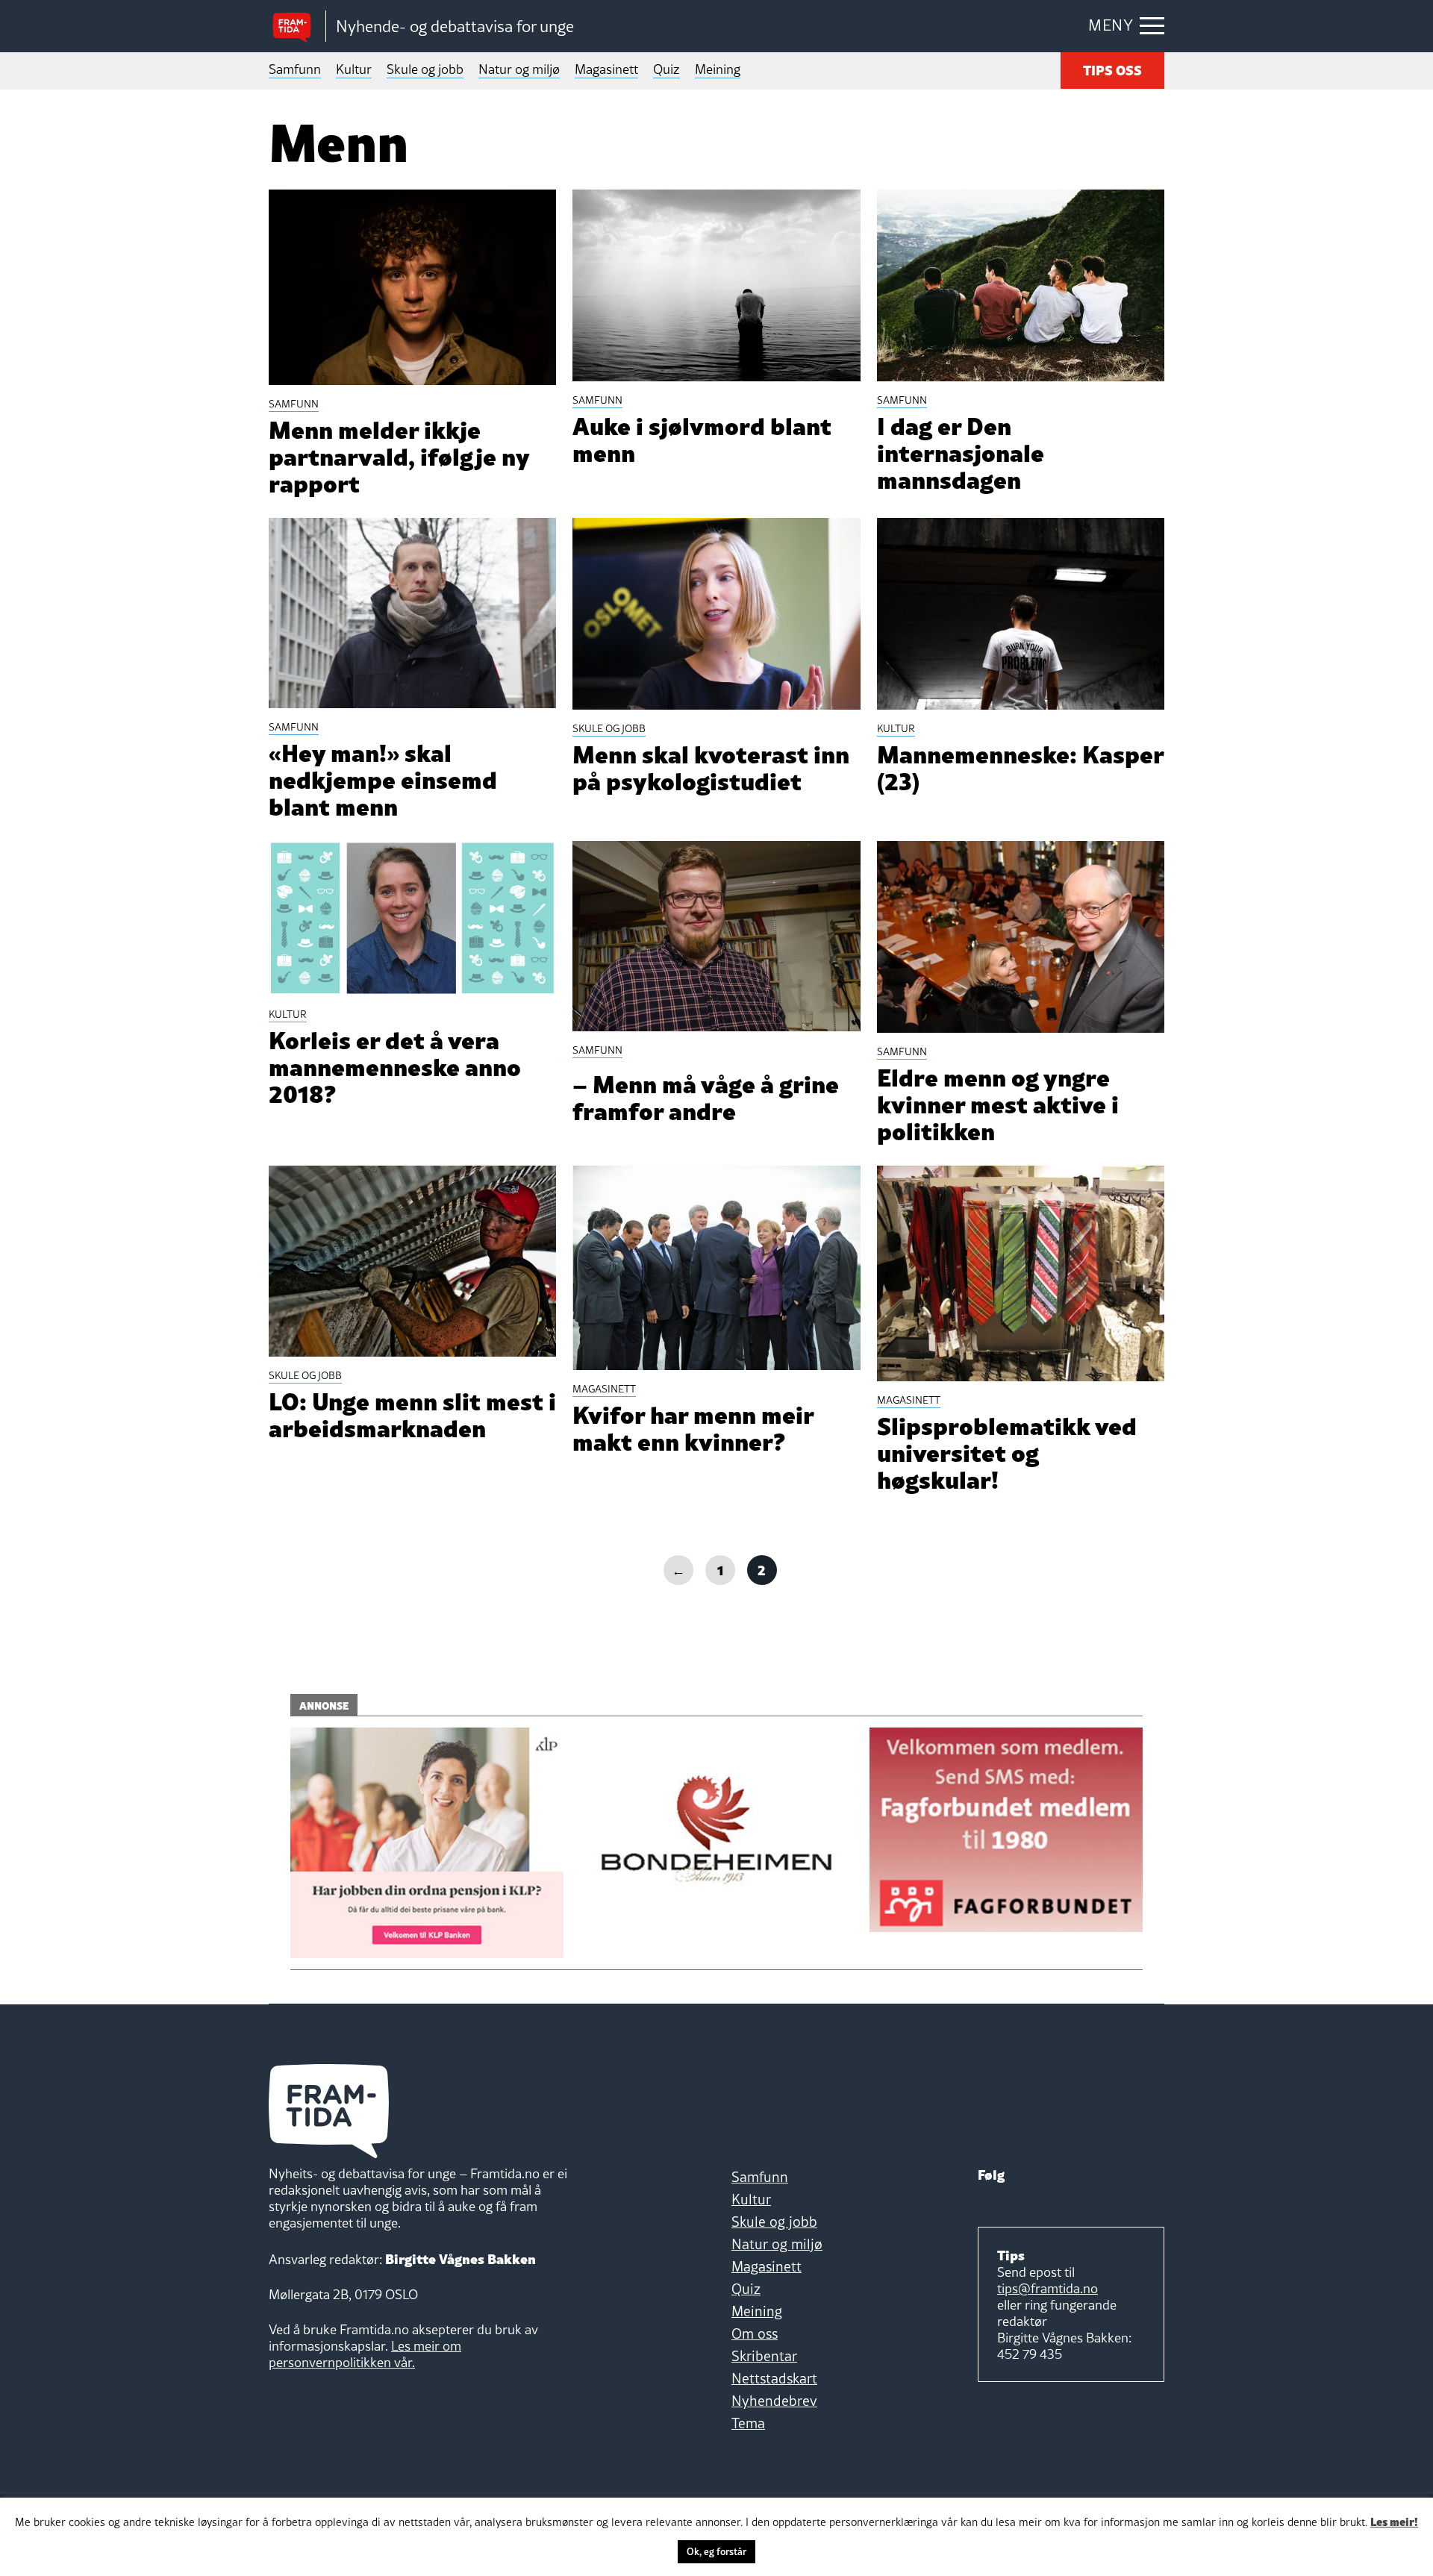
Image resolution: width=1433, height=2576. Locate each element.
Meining (718, 69)
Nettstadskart (774, 2378)
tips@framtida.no (1048, 2288)
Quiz (666, 69)
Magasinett (606, 69)
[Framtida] (297, 26)
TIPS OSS (1112, 69)
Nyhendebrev (774, 2401)
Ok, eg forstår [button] (716, 2551)
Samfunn (295, 69)
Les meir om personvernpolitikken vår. (365, 2354)
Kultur (354, 69)
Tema (748, 2423)
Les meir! (1394, 2521)
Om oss (755, 2333)
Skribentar (764, 2356)
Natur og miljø (519, 69)
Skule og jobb (425, 69)
